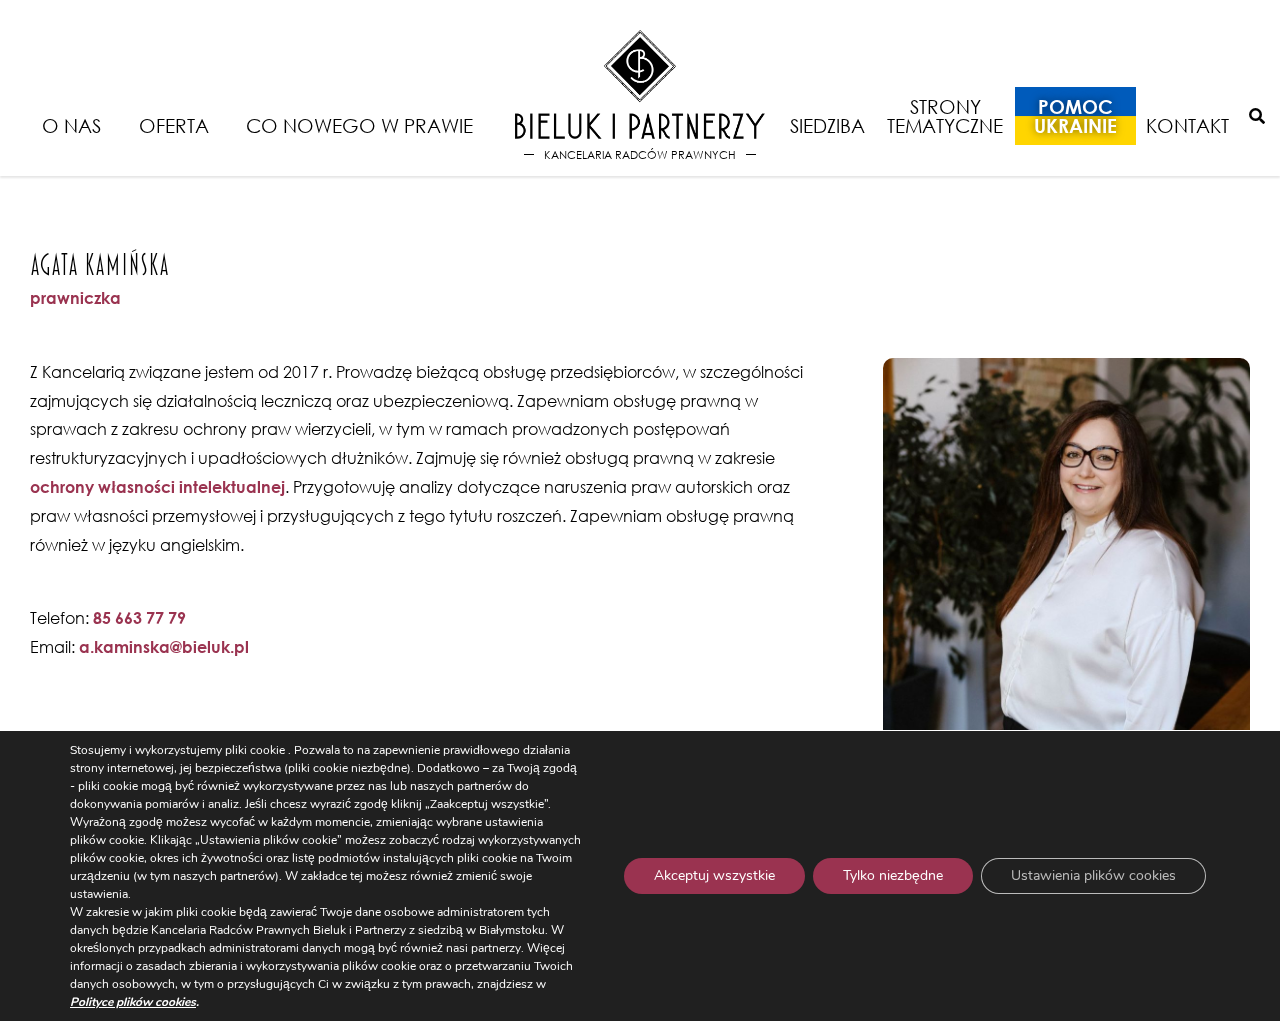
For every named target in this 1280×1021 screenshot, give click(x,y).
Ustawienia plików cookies (1093, 875)
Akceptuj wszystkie (714, 875)
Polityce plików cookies (133, 1002)
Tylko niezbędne (893, 875)
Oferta (174, 125)
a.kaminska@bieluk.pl (164, 647)
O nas (71, 125)
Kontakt (1187, 125)
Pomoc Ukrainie (1075, 116)
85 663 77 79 (139, 618)
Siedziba (827, 125)
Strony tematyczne (945, 116)
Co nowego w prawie (359, 125)
